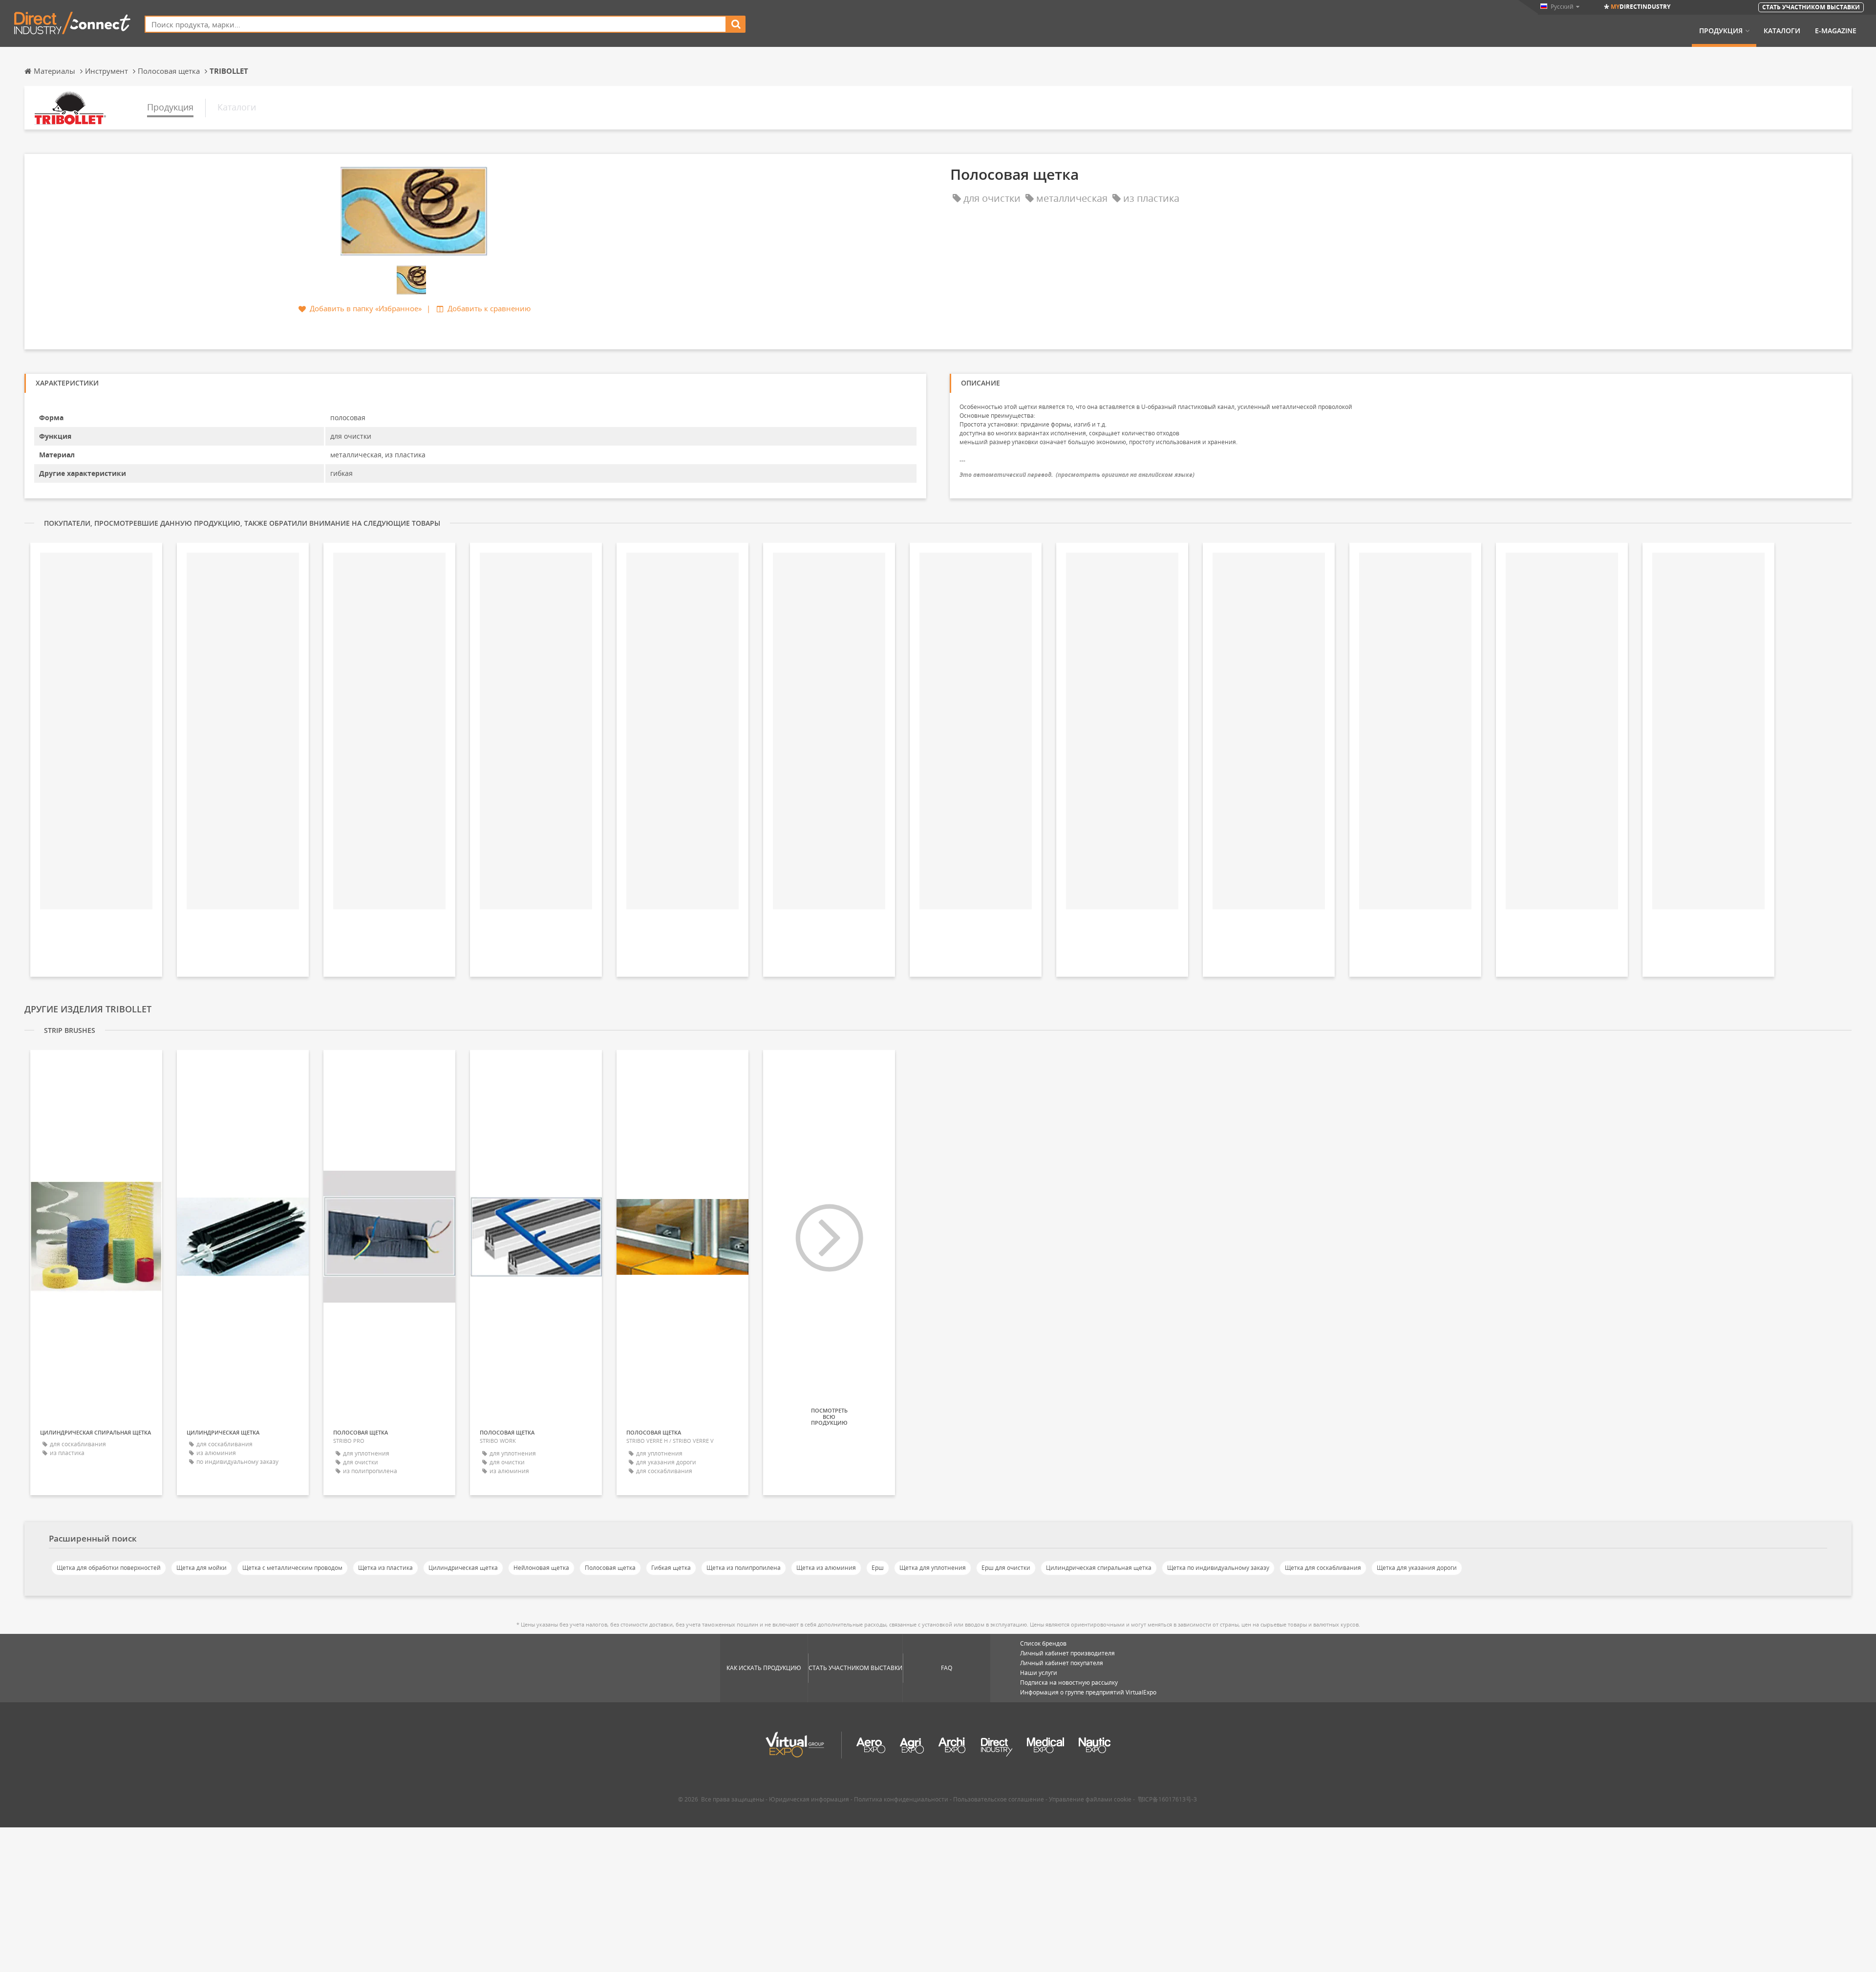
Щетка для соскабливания (1323, 1568)
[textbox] (436, 24)
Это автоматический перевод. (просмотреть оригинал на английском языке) (1077, 475)
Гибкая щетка (671, 1568)
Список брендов (1043, 1643)
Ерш (878, 1568)
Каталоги (1782, 31)
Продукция (1721, 31)
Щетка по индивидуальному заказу (1218, 1568)
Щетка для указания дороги (1417, 1568)
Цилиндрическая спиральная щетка (1099, 1568)
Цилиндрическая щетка (463, 1568)
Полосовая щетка (610, 1568)
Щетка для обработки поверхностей (109, 1568)
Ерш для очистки (1006, 1568)
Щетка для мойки (202, 1568)
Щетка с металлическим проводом (292, 1568)
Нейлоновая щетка (541, 1568)
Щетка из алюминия (826, 1568)
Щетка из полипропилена (744, 1568)
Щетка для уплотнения (933, 1568)
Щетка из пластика (385, 1568)
